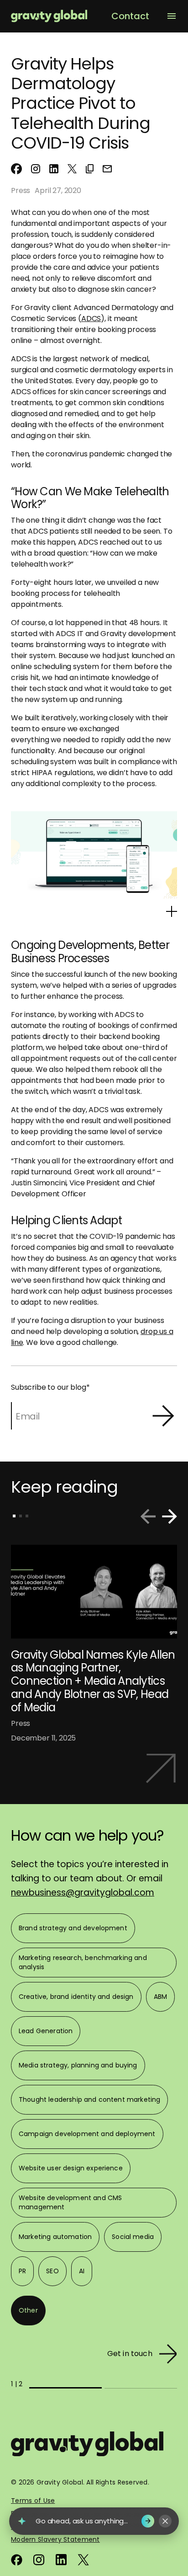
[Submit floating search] (148, 2521)
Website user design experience (71, 2168)
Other (28, 2310)
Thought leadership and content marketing (89, 2099)
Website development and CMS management (70, 2202)
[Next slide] (169, 1516)
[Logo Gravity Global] (87, 2449)
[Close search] (165, 2521)
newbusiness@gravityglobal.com (83, 1893)
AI (82, 2271)
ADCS (91, 319)
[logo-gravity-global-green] (49, 16)
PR (22, 2271)
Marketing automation (55, 2237)
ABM (160, 1997)
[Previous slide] (148, 1516)
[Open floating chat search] (22, 2521)
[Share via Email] (107, 168)
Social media (133, 2237)
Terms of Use (33, 2501)
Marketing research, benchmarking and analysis (83, 1962)
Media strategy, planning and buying (78, 2065)
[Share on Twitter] (72, 168)
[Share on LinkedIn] (54, 168)
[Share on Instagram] (36, 168)
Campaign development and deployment (87, 2134)
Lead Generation (46, 2031)
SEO (52, 2271)
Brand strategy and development (73, 1928)
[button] (90, 168)
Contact (130, 16)
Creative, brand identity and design (76, 1997)
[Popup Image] (172, 911)
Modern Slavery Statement (55, 2539)
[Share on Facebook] (16, 169)
